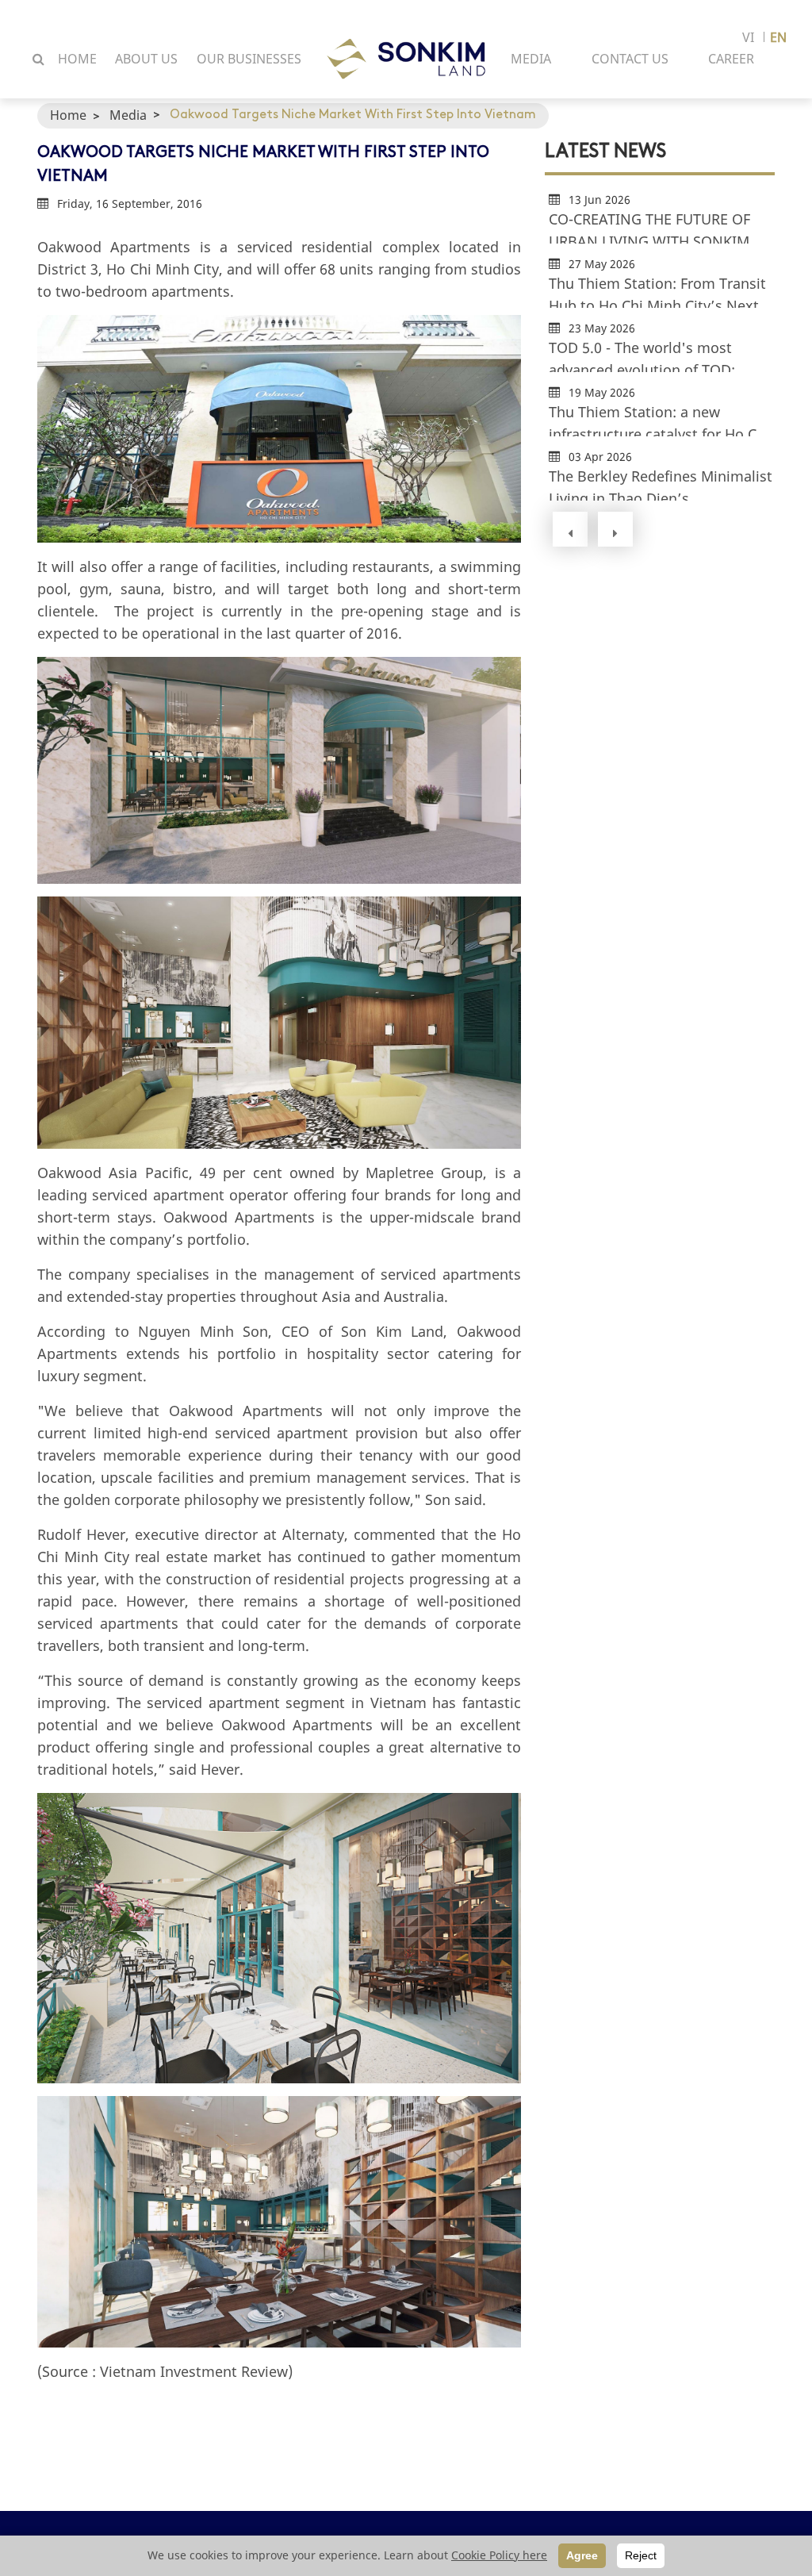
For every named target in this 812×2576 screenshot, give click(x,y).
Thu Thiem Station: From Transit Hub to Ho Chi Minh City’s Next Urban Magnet (657, 291)
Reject (641, 2555)
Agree (582, 2555)
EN (778, 37)
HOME (77, 59)
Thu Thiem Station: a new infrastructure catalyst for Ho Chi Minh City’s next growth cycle (659, 419)
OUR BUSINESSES (249, 59)
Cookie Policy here (499, 2555)
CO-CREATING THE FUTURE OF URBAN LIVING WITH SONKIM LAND (649, 227)
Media (128, 115)
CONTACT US (630, 59)
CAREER (731, 59)
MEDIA (531, 59)
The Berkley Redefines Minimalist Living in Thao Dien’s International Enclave (661, 484)
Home (68, 115)
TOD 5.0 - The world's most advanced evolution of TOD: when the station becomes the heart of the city (651, 355)
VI (748, 37)
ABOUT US (146, 59)
